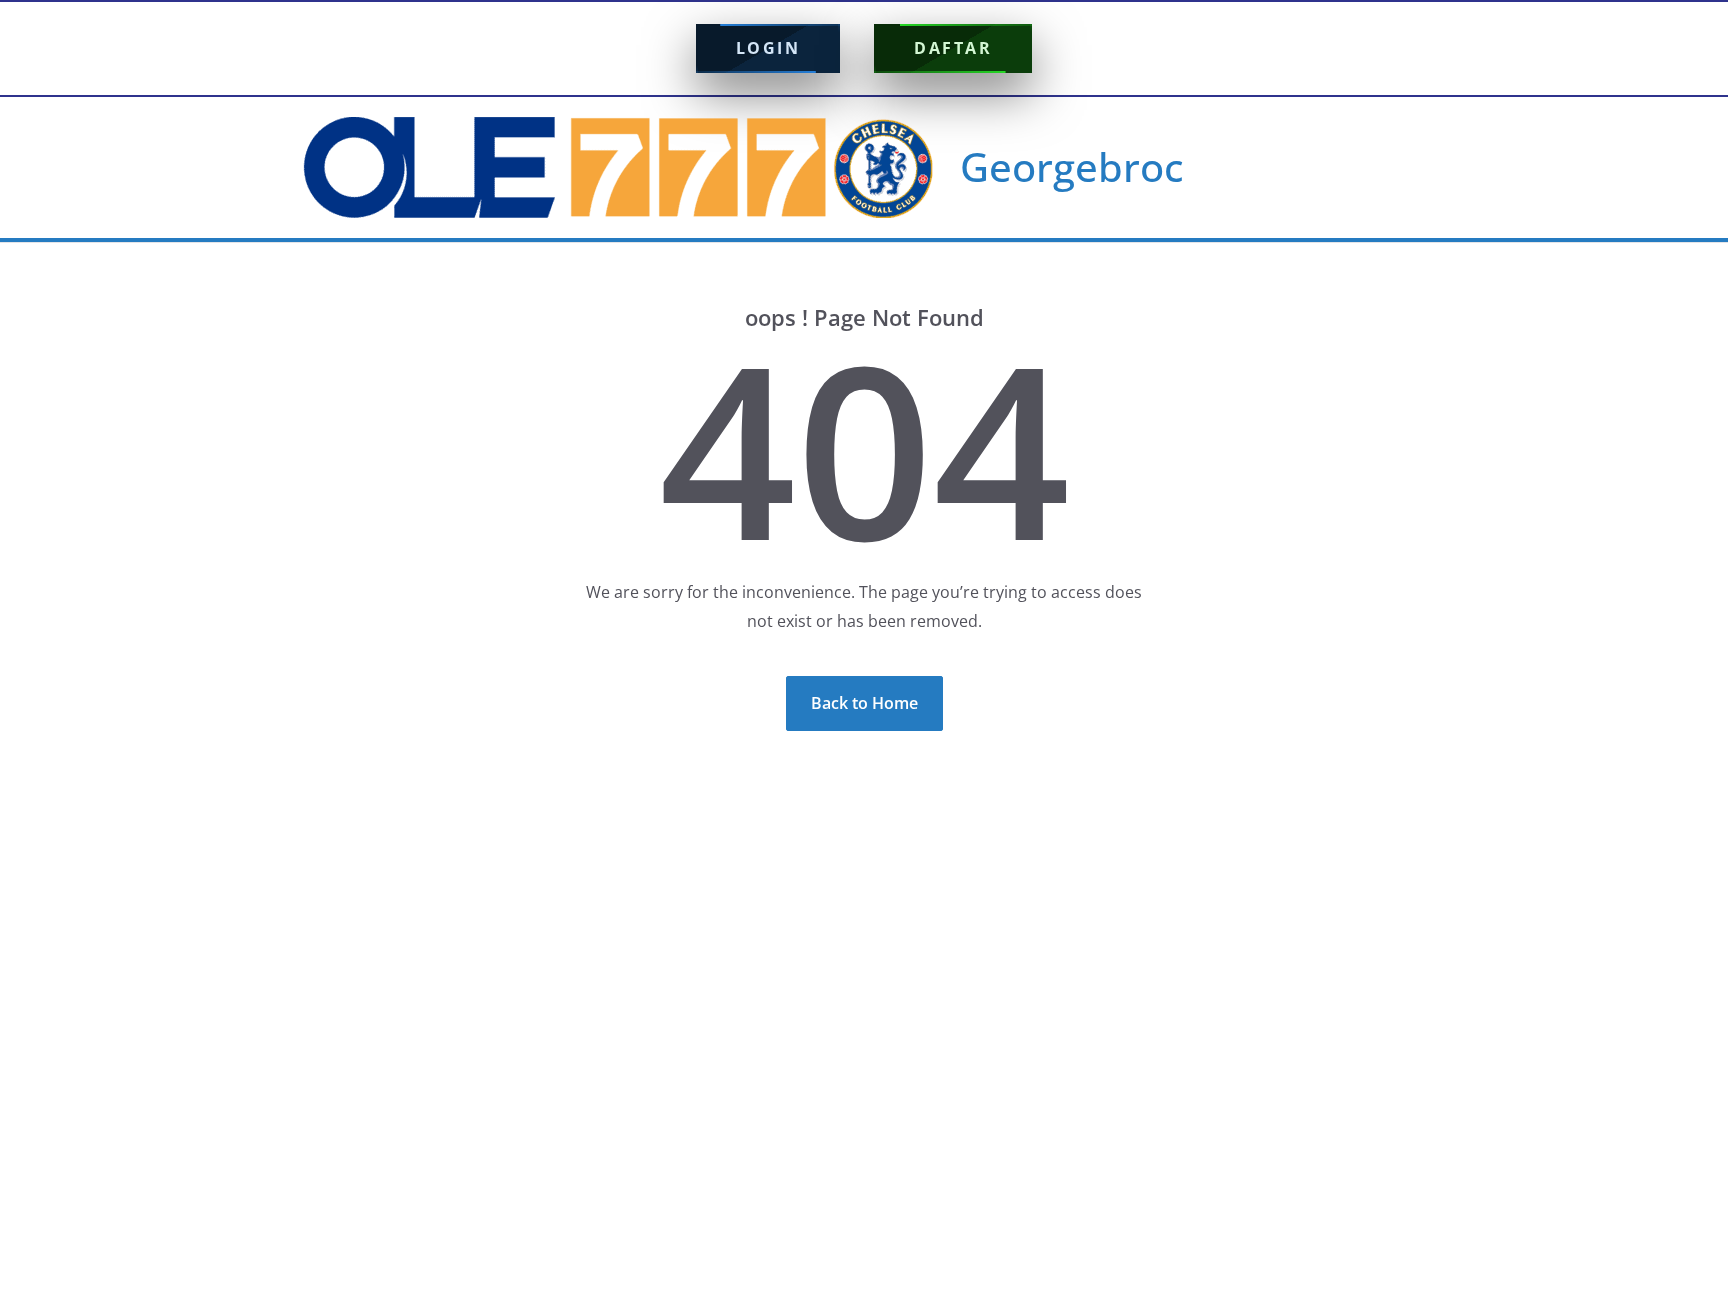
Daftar (953, 48)
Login (768, 48)
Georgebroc (1072, 166)
